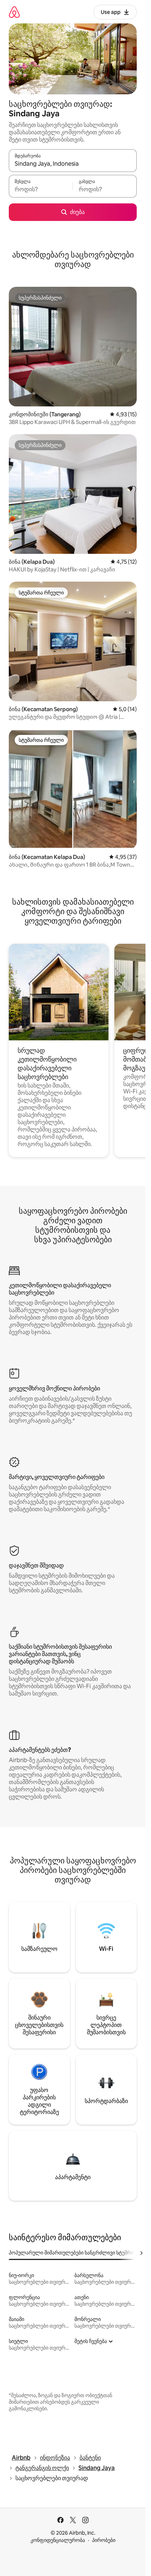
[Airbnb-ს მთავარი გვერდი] (14, 12)
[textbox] (41, 189)
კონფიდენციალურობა (58, 2540)
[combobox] (73, 164)
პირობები (104, 2540)
